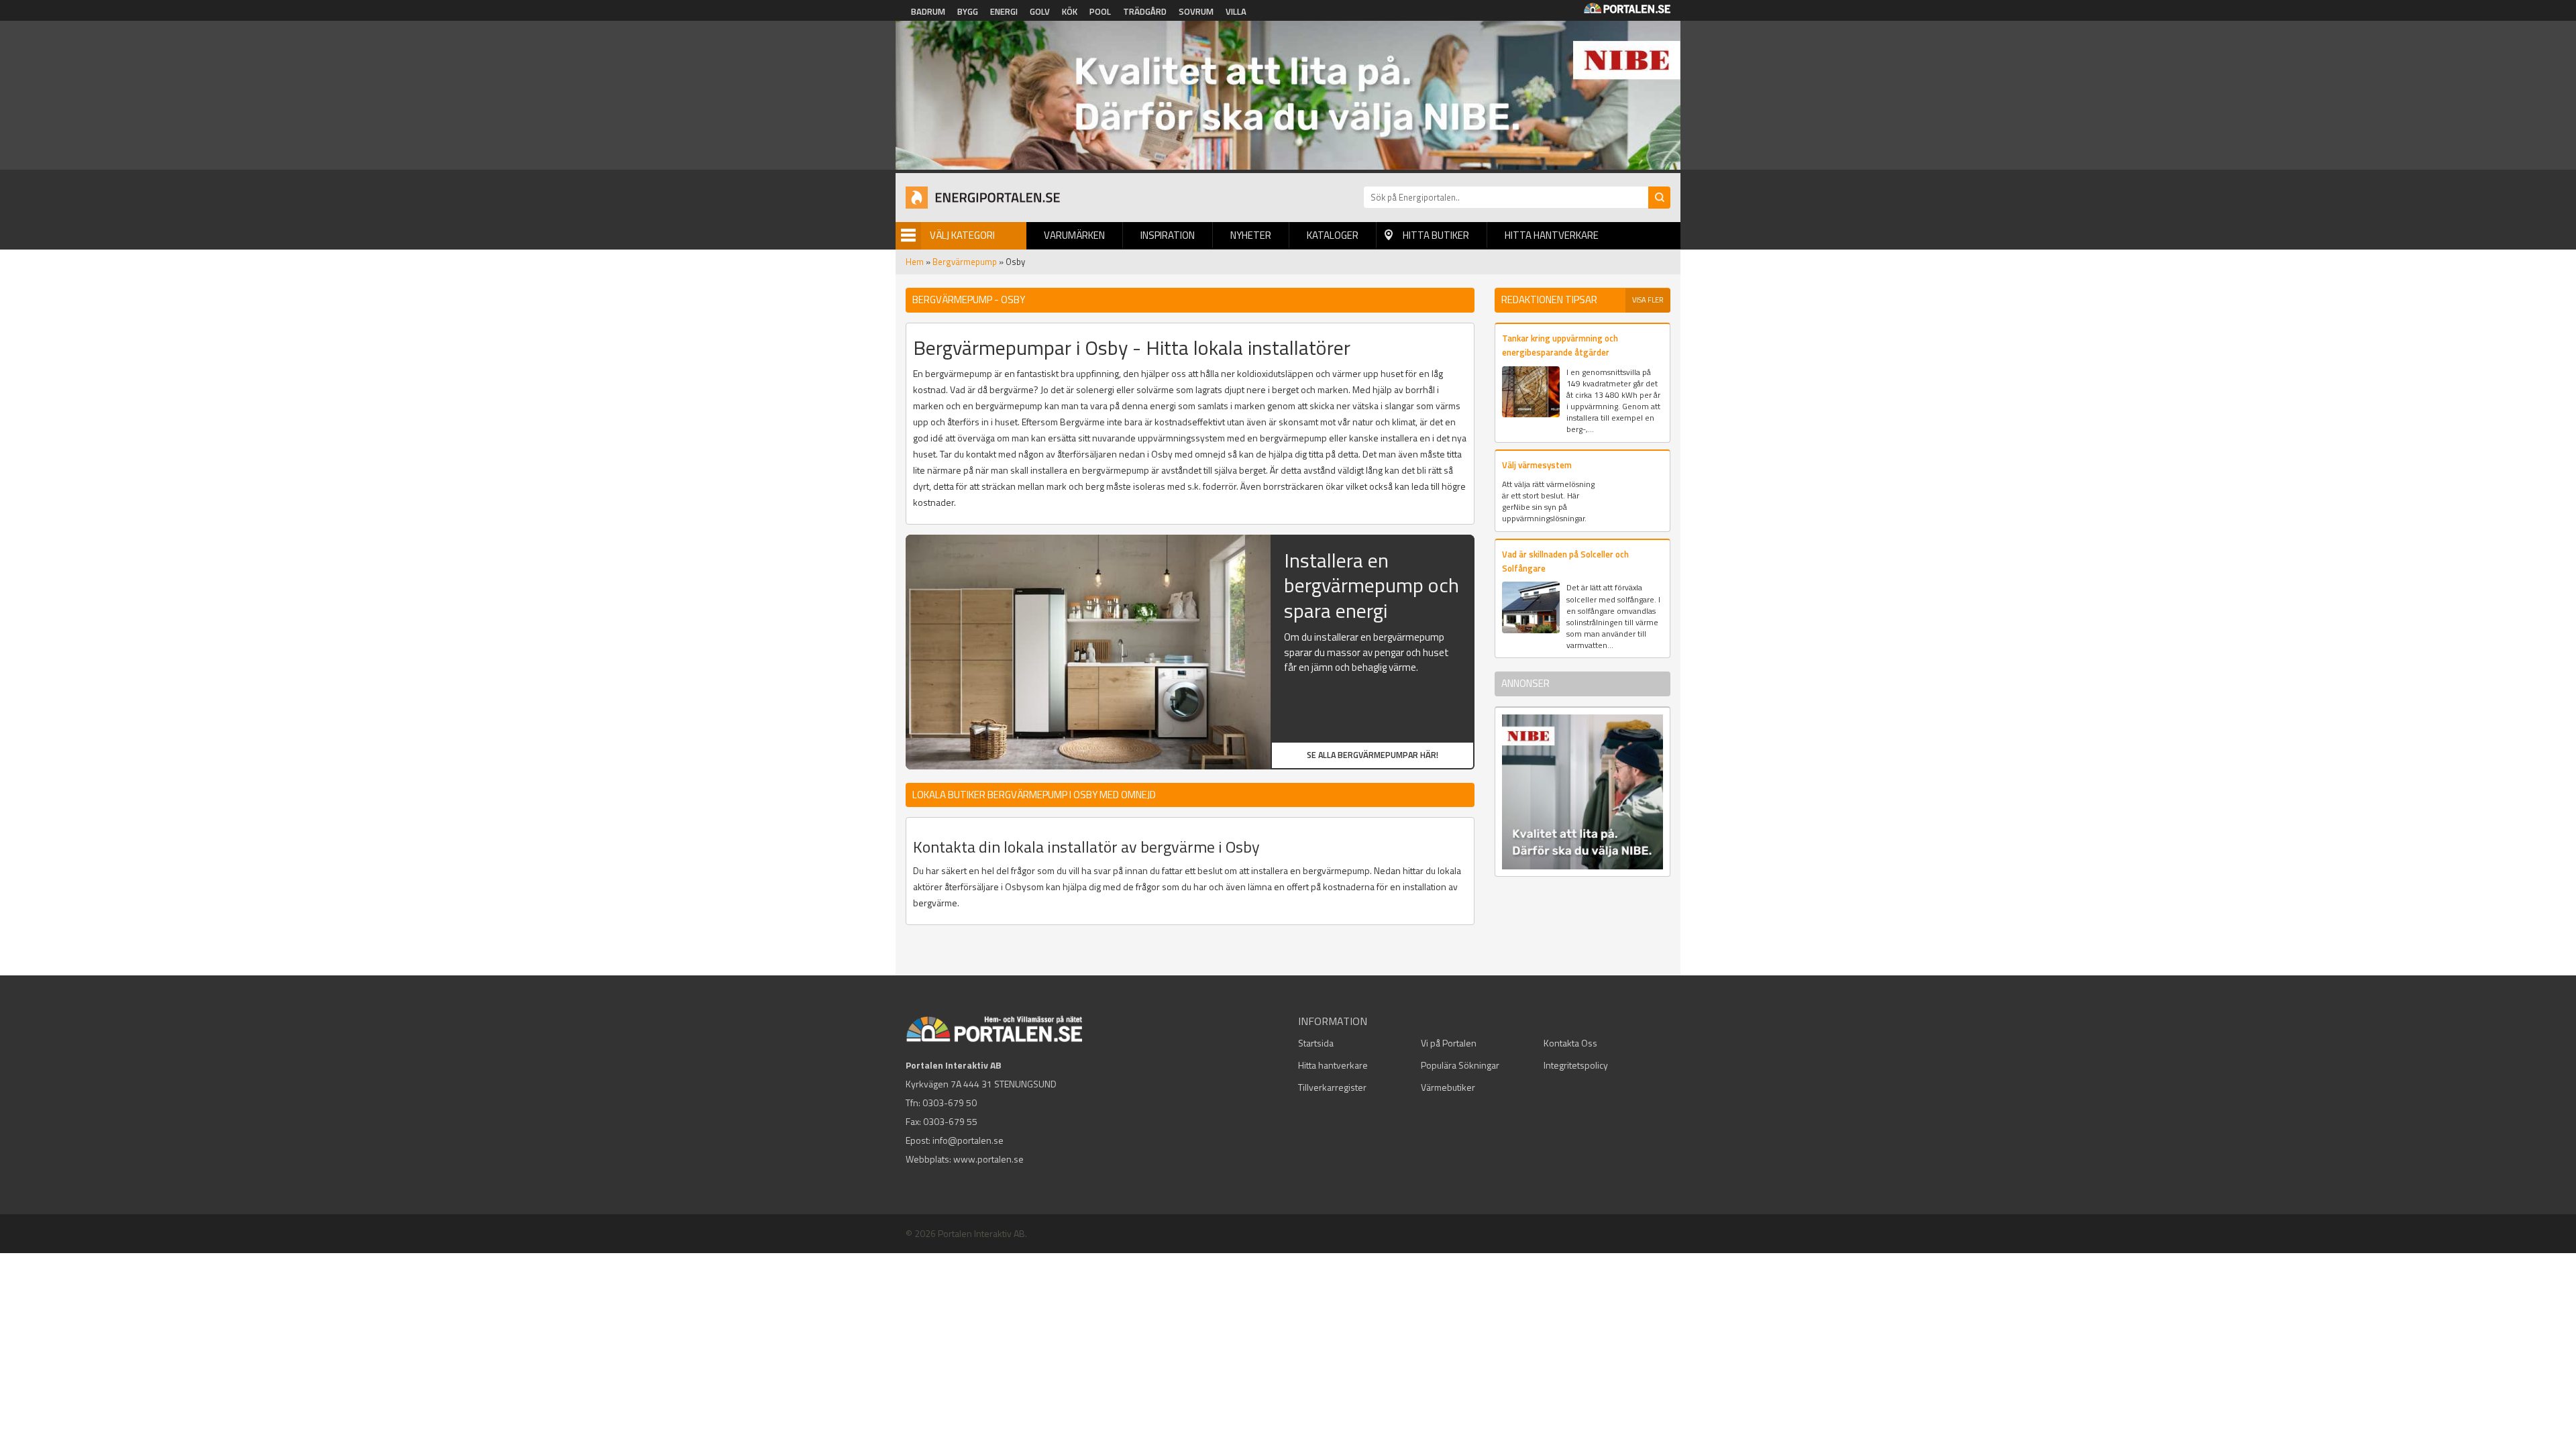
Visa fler (1648, 300)
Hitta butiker (1436, 235)
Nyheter (1251, 235)
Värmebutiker (1448, 1087)
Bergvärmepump (965, 262)
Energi (1004, 11)
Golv (1040, 11)
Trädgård (1145, 11)
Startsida (1316, 1043)
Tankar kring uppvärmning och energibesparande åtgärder (1560, 345)
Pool (1100, 11)
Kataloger (1333, 235)
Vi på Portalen (1449, 1043)
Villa (1236, 11)
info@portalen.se (968, 1140)
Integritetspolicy (1576, 1065)
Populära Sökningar (1460, 1065)
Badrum (928, 11)
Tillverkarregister (1332, 1087)
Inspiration (1168, 235)
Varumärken (1074, 235)
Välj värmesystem (1537, 465)
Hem (915, 262)
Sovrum (1196, 11)
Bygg (968, 11)
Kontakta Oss (1570, 1043)
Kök (1070, 11)
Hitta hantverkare (1552, 235)
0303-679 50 (950, 1103)
